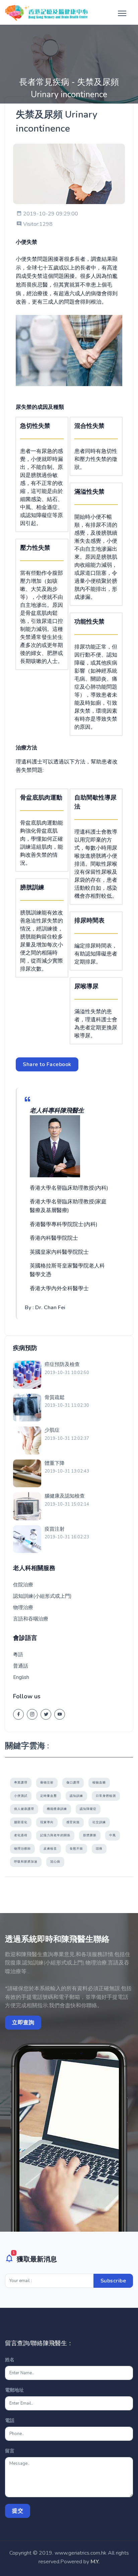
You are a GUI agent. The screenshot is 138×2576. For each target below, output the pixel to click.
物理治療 (23, 1607)
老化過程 (21, 1835)
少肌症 (52, 1430)
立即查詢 (23, 2023)
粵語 (18, 1655)
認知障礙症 (88, 1809)
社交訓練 (99, 1822)
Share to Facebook (47, 1064)
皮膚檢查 (50, 1849)
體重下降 (55, 1463)
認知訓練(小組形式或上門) (42, 1596)
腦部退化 (21, 1822)
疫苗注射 (55, 1529)
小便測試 (21, 1796)
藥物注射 (47, 1782)
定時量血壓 (49, 1796)
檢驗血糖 (99, 1782)
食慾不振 (76, 1849)
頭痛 (99, 1849)
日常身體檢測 (106, 1796)
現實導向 (47, 1822)
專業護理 (21, 1782)
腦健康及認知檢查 (65, 1496)
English (21, 1677)
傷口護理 (73, 1782)
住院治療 (23, 1585)
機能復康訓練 (57, 1809)
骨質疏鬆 (55, 1397)
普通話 (21, 1666)
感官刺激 (73, 1822)
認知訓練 (76, 1796)
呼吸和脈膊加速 (26, 1862)
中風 (113, 1835)
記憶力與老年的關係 (55, 1835)
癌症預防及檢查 (62, 1364)
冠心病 (55, 1862)
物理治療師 (22, 1849)
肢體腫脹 (90, 1835)
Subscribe (113, 2281)
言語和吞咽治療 (31, 1619)
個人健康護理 (24, 1809)
